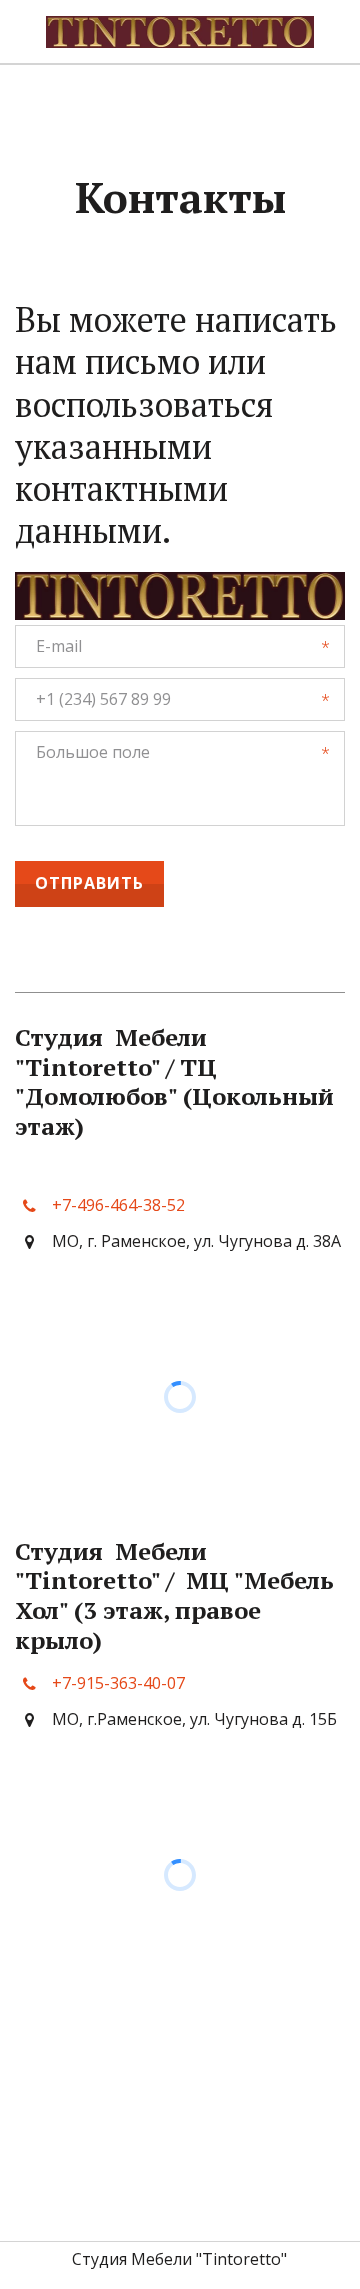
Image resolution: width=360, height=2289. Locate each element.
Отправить (89, 883)
